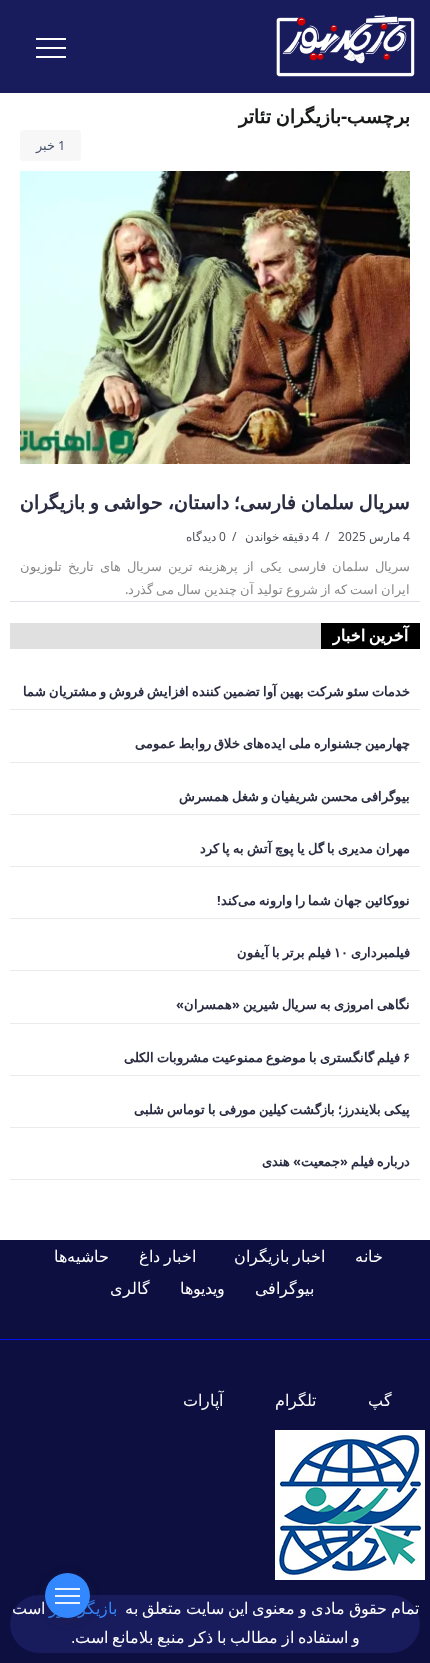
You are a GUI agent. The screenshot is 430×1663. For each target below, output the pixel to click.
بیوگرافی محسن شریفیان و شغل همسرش (294, 796)
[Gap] (392, 1400)
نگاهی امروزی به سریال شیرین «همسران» (293, 1004)
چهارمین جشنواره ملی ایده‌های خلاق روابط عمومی (272, 743)
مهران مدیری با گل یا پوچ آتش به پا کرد (305, 848)
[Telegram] (307, 1400)
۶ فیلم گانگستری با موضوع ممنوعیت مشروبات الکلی (267, 1057)
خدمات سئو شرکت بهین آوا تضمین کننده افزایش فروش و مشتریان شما (216, 691)
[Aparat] (215, 1400)
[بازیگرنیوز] (345, 45)
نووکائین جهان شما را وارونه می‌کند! (313, 900)
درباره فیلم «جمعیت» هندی (336, 1161)
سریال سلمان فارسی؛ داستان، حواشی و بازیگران (215, 501)
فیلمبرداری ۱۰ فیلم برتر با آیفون (323, 952)
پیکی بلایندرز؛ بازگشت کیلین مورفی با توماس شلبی (272, 1109)
